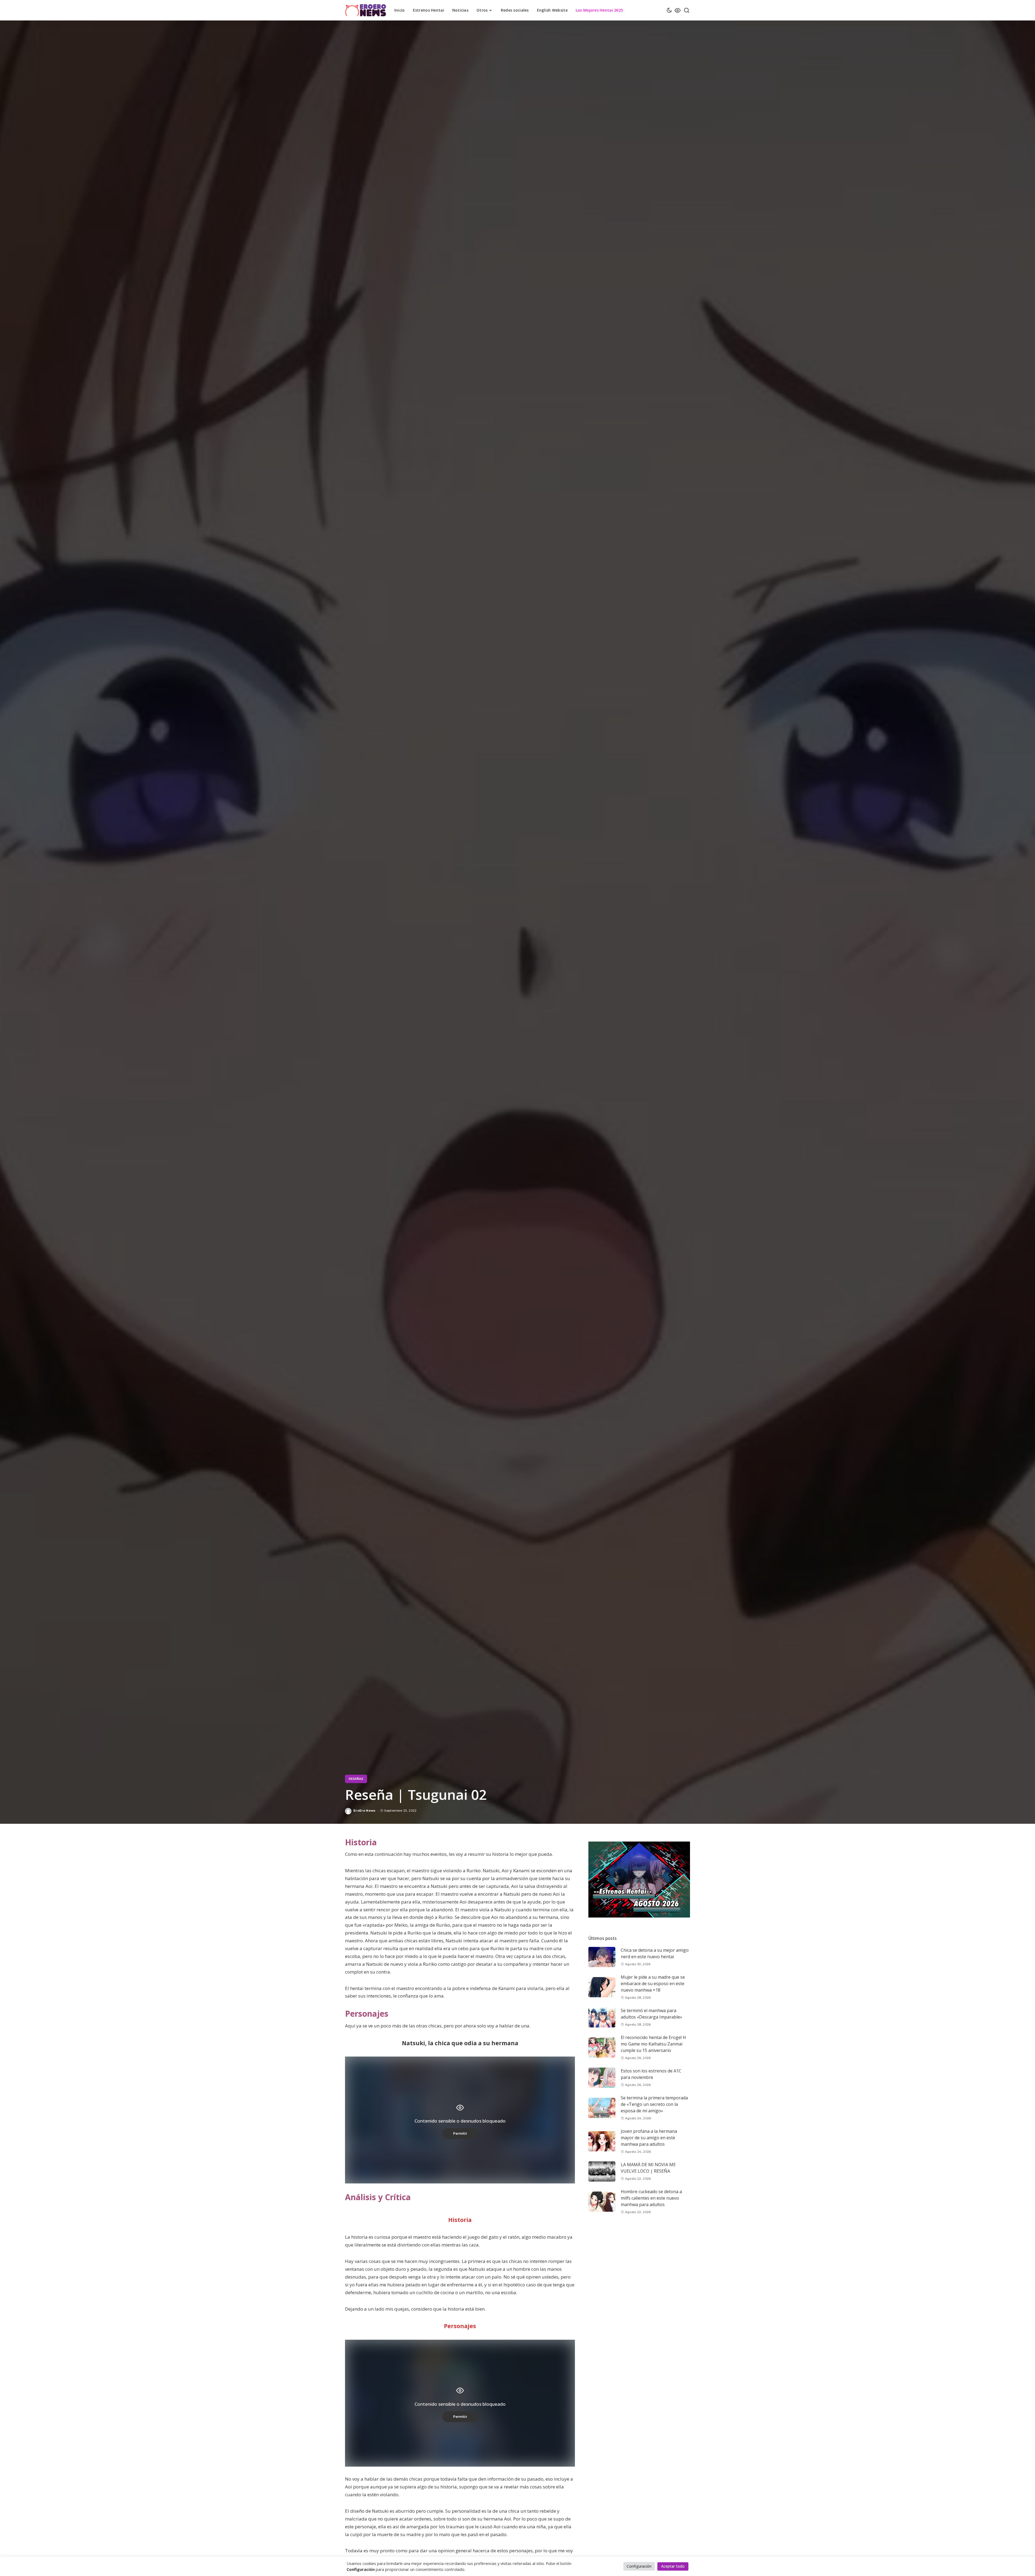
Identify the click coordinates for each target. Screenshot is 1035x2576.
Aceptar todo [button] (673, 2566)
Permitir (460, 2133)
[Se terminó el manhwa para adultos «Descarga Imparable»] (602, 2017)
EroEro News (365, 1811)
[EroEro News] (366, 10)
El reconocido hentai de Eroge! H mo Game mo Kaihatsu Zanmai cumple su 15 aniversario (653, 2044)
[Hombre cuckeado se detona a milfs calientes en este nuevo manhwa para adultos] (602, 2202)
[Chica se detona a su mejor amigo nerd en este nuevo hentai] (602, 1957)
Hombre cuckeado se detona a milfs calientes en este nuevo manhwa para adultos (651, 2198)
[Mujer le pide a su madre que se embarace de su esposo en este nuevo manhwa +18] (602, 1987)
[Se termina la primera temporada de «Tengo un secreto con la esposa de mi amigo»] (602, 2108)
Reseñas (356, 1779)
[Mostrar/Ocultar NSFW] (678, 10)
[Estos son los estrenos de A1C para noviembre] (602, 2078)
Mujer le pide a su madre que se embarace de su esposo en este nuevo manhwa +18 (653, 1984)
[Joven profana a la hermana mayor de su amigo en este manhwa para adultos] (602, 2141)
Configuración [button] (639, 2566)
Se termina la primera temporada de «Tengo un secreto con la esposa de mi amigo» (654, 2104)
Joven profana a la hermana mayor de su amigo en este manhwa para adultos (649, 2138)
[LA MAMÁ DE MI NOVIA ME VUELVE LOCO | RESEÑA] (602, 2171)
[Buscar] (686, 10)
